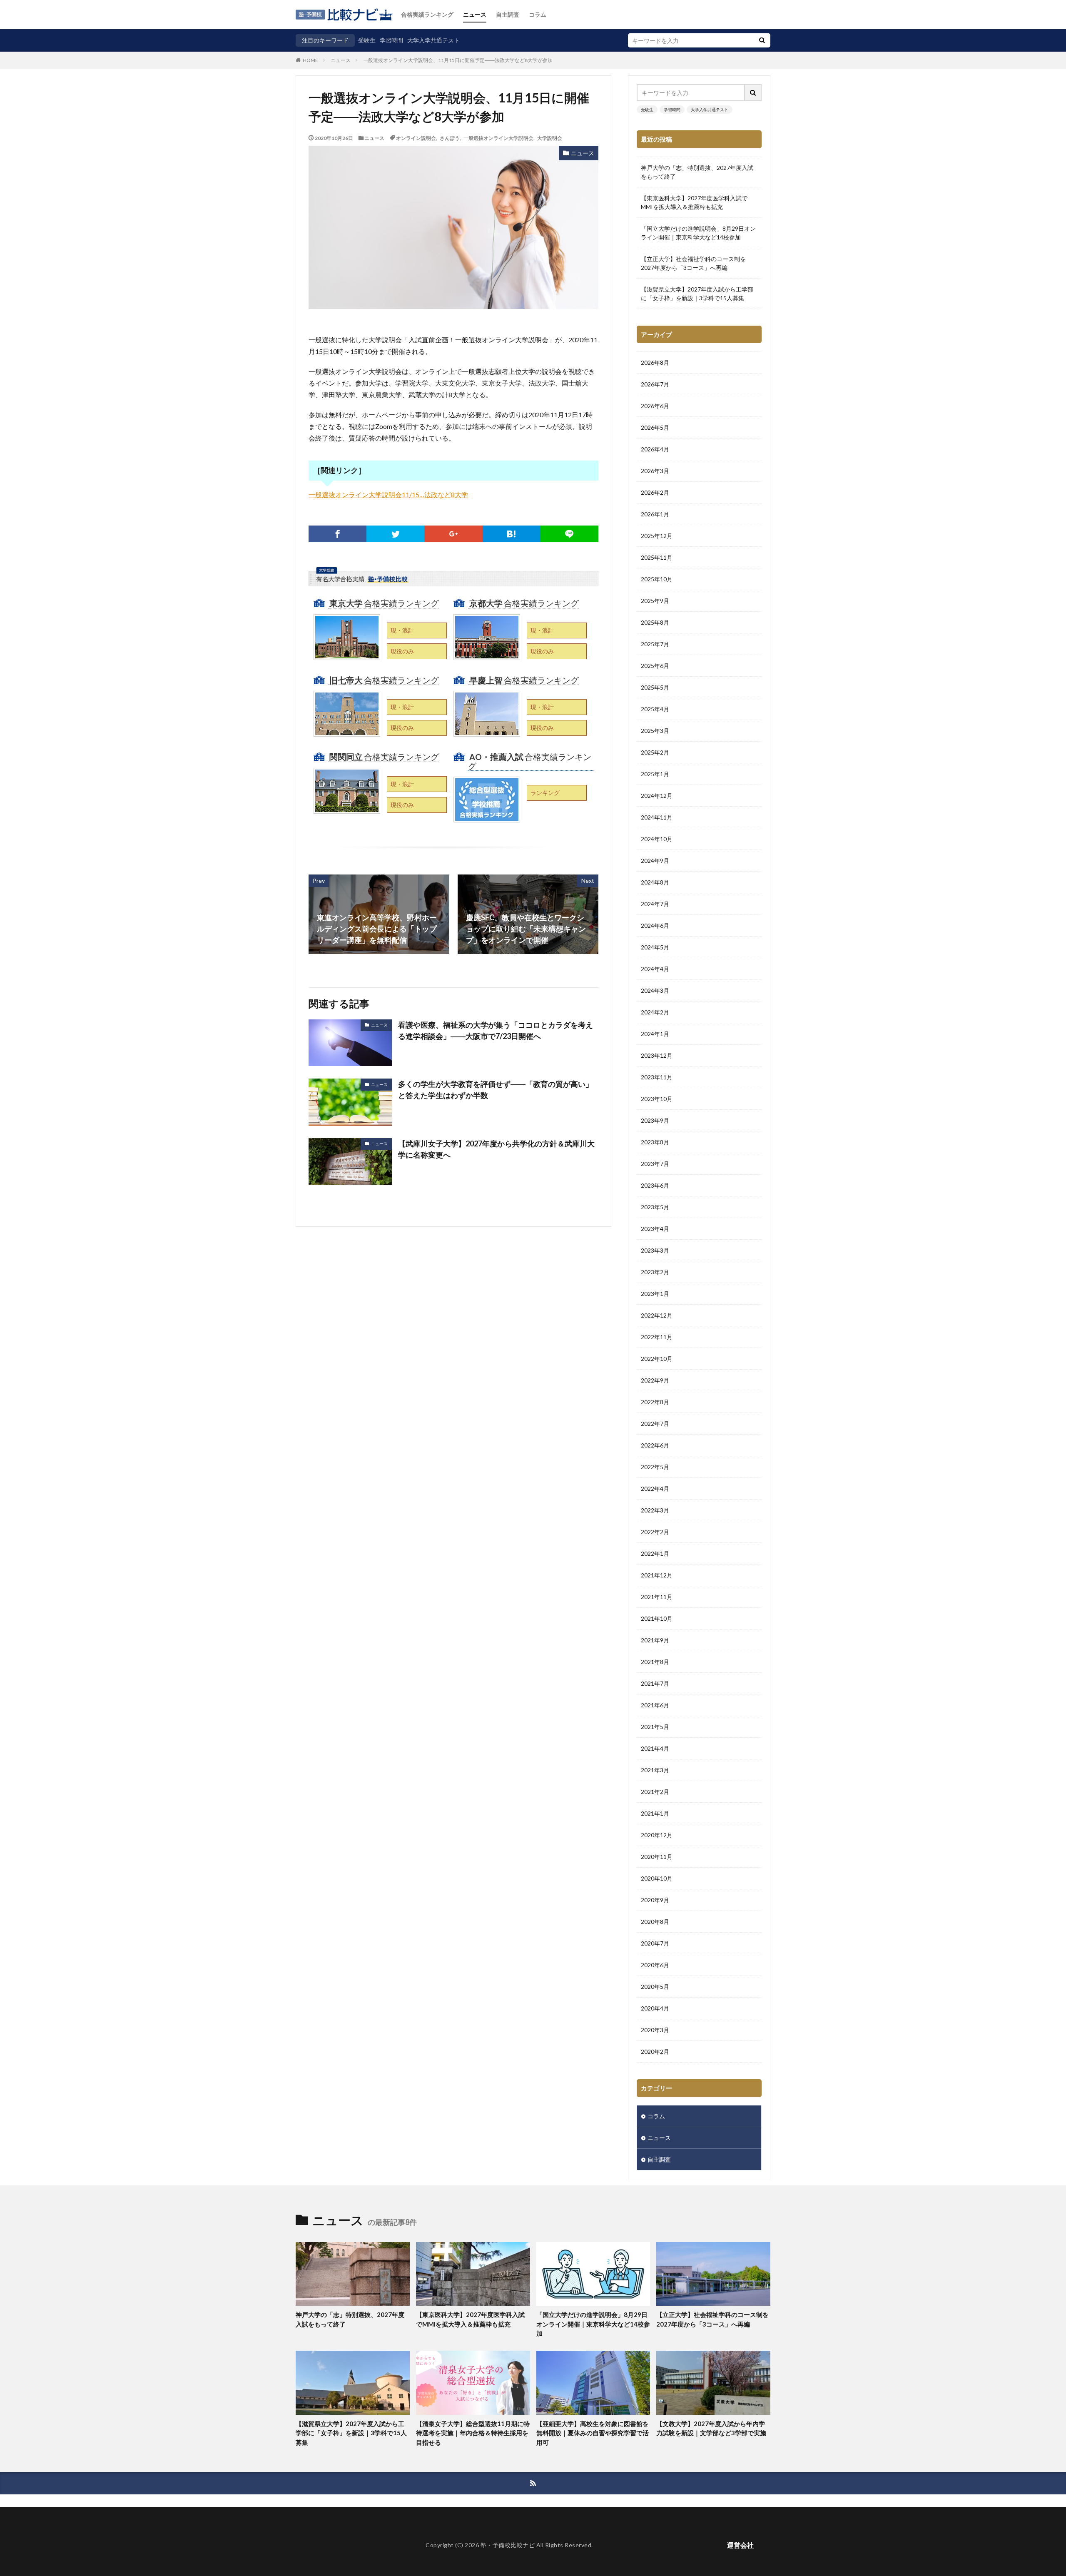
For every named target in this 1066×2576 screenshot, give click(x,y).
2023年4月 (655, 1229)
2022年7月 (655, 1424)
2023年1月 (655, 1294)
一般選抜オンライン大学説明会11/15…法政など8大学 (388, 495)
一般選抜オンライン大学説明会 (498, 138)
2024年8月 (655, 882)
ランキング (545, 793)
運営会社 (740, 2545)
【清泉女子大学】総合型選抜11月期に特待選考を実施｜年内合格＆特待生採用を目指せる (473, 2433)
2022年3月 (655, 1510)
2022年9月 (655, 1380)
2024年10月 (657, 839)
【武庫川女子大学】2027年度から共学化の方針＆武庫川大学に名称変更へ (496, 1149)
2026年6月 (655, 406)
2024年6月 (655, 926)
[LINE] (569, 534)
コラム (538, 14)
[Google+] (453, 534)
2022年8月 (655, 1402)
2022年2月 (655, 1532)
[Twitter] (395, 534)
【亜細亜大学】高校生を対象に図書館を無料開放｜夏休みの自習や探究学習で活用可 (593, 2433)
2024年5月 (655, 947)
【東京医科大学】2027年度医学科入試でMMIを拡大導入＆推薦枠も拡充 (694, 202)
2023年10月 (657, 1099)
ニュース (475, 14)
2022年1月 (655, 1553)
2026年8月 (655, 362)
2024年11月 (657, 817)
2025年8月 (655, 622)
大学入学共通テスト (433, 40)
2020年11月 (657, 1857)
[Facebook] (337, 534)
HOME (310, 60)
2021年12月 (657, 1575)
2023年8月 (655, 1142)
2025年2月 (655, 752)
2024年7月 (655, 904)
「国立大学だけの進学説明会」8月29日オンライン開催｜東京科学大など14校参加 (698, 233)
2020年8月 (655, 1922)
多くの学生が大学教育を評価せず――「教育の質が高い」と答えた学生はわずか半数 (496, 1090)
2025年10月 (657, 579)
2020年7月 (655, 1943)
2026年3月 (655, 471)
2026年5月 (655, 427)
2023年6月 (655, 1185)
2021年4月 (655, 1748)
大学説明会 (550, 138)
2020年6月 (655, 1965)
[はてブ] (512, 534)
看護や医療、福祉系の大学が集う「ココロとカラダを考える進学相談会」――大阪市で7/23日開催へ (496, 1030)
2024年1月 (655, 1034)
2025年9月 (655, 601)
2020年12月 (657, 1835)
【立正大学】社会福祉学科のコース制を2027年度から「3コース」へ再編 (693, 263)
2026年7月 (655, 384)
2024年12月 (657, 796)
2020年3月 (655, 2030)
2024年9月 (655, 861)
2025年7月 (655, 644)
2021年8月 (655, 1662)
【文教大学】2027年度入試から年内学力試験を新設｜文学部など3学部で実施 (711, 2428)
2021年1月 (655, 1813)
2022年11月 (657, 1337)
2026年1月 (655, 514)
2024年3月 (655, 990)
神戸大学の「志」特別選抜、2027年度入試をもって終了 (697, 172)
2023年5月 (655, 1207)
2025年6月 (655, 666)
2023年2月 (655, 1272)
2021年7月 (655, 1683)
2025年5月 (655, 687)
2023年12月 (657, 1055)
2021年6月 (655, 1705)
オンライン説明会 (416, 138)
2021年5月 (655, 1727)
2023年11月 (657, 1077)
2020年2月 (655, 2052)
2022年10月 (657, 1359)
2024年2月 (655, 1012)
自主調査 (508, 14)
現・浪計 (402, 630)
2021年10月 (657, 1618)
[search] (762, 40)
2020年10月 (657, 1878)
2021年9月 (655, 1640)
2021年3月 (655, 1770)
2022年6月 (655, 1445)
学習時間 (391, 40)
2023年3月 (655, 1250)
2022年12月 (657, 1315)
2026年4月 (655, 449)
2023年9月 (655, 1120)
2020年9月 (655, 1900)
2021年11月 (657, 1597)
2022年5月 (655, 1467)
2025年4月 (655, 709)
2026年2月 (655, 492)
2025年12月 (657, 536)
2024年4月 (655, 969)
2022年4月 (655, 1489)
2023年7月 (655, 1164)
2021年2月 (655, 1792)
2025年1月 (655, 774)
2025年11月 (657, 557)
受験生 (367, 40)
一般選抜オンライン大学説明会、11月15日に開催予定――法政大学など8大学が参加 (458, 60)
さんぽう (450, 138)
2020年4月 (655, 2008)
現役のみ (402, 651)
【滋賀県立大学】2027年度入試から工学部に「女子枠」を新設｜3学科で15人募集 (697, 294)
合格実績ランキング (427, 14)
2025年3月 (655, 731)
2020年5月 (655, 1987)
